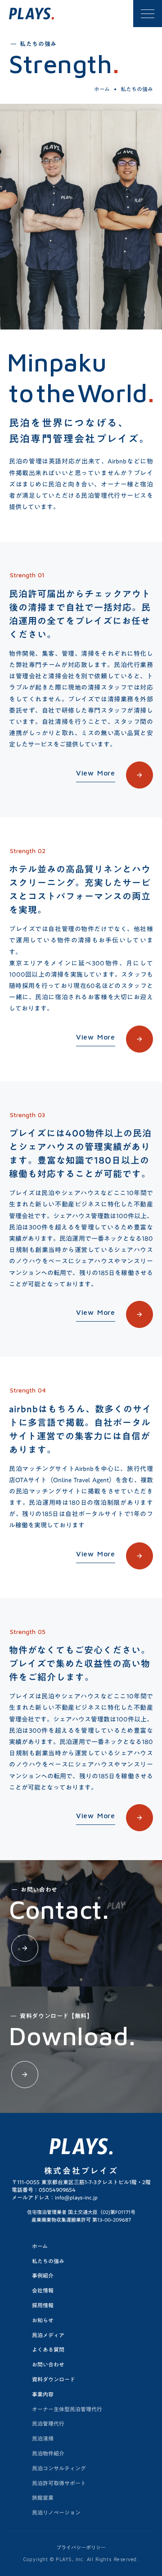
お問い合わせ (48, 2364)
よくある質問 (48, 2349)
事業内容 (43, 2394)
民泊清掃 (43, 2438)
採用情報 (43, 2305)
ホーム (102, 89)
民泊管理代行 (48, 2423)
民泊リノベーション (56, 2512)
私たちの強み (48, 2261)
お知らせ (43, 2320)
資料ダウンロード (54, 2379)
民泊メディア (48, 2335)
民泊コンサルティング (59, 2468)
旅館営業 (43, 2497)
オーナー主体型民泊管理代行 (67, 2409)
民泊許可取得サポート (59, 2483)
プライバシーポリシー (81, 2548)
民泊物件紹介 (48, 2453)
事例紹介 (43, 2275)
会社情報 (43, 2290)
